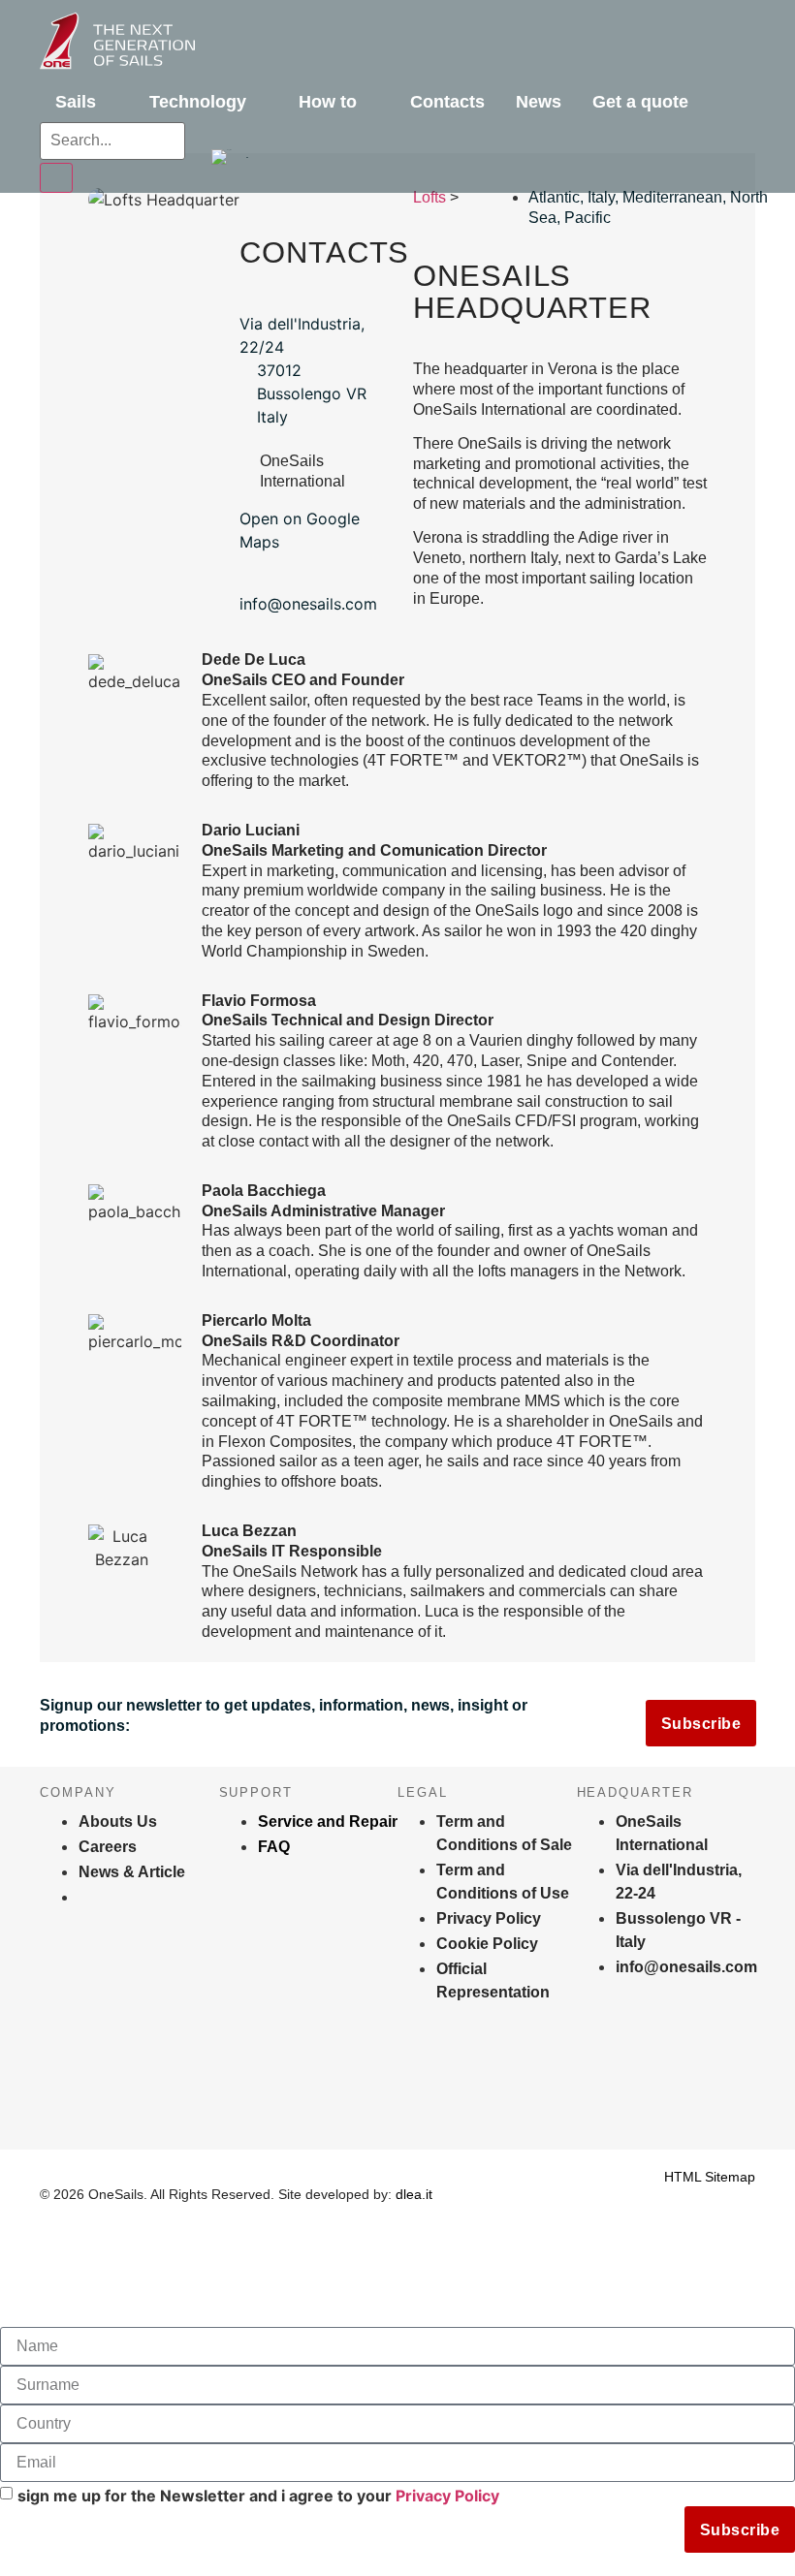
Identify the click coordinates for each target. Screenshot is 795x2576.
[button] (230, 157)
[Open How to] (370, 102)
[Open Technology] (260, 102)
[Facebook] (236, 2101)
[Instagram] (54, 2101)
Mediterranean (672, 197)
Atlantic (554, 197)
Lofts (429, 197)
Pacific (588, 218)
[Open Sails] (110, 102)
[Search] (56, 178)
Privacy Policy (447, 2496)
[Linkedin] (417, 2101)
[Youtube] (598, 2101)
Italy (601, 197)
